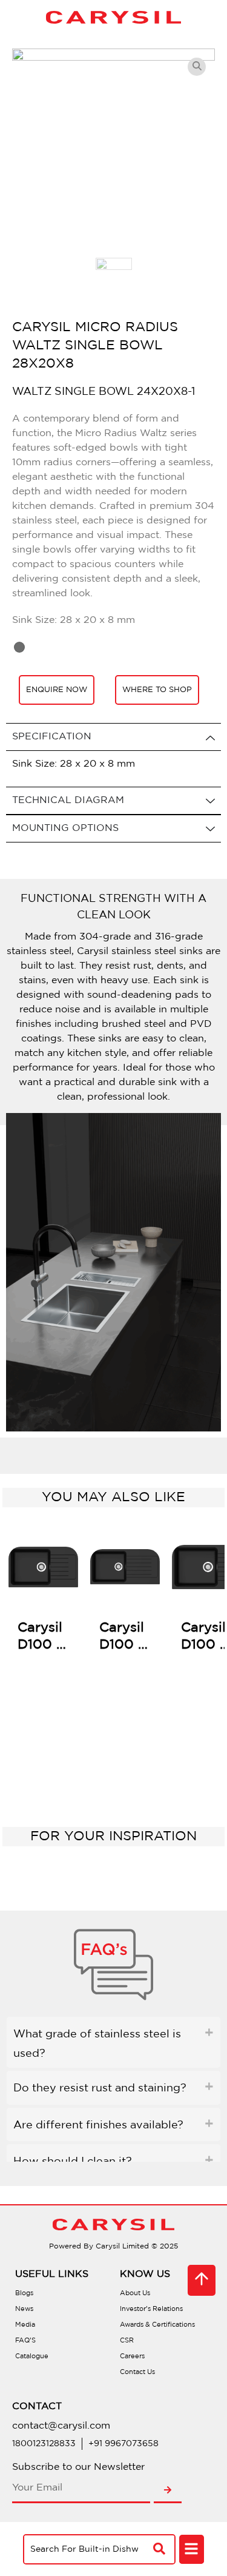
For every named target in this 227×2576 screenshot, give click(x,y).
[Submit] (168, 2491)
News (24, 2309)
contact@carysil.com (61, 2426)
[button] (192, 2550)
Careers (132, 2356)
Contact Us (137, 2372)
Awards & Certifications (157, 2325)
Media (25, 2325)
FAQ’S (25, 2341)
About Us (135, 2293)
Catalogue (32, 2356)
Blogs (24, 2293)
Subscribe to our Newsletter (78, 2467)
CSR (127, 2341)
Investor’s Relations (151, 2309)
